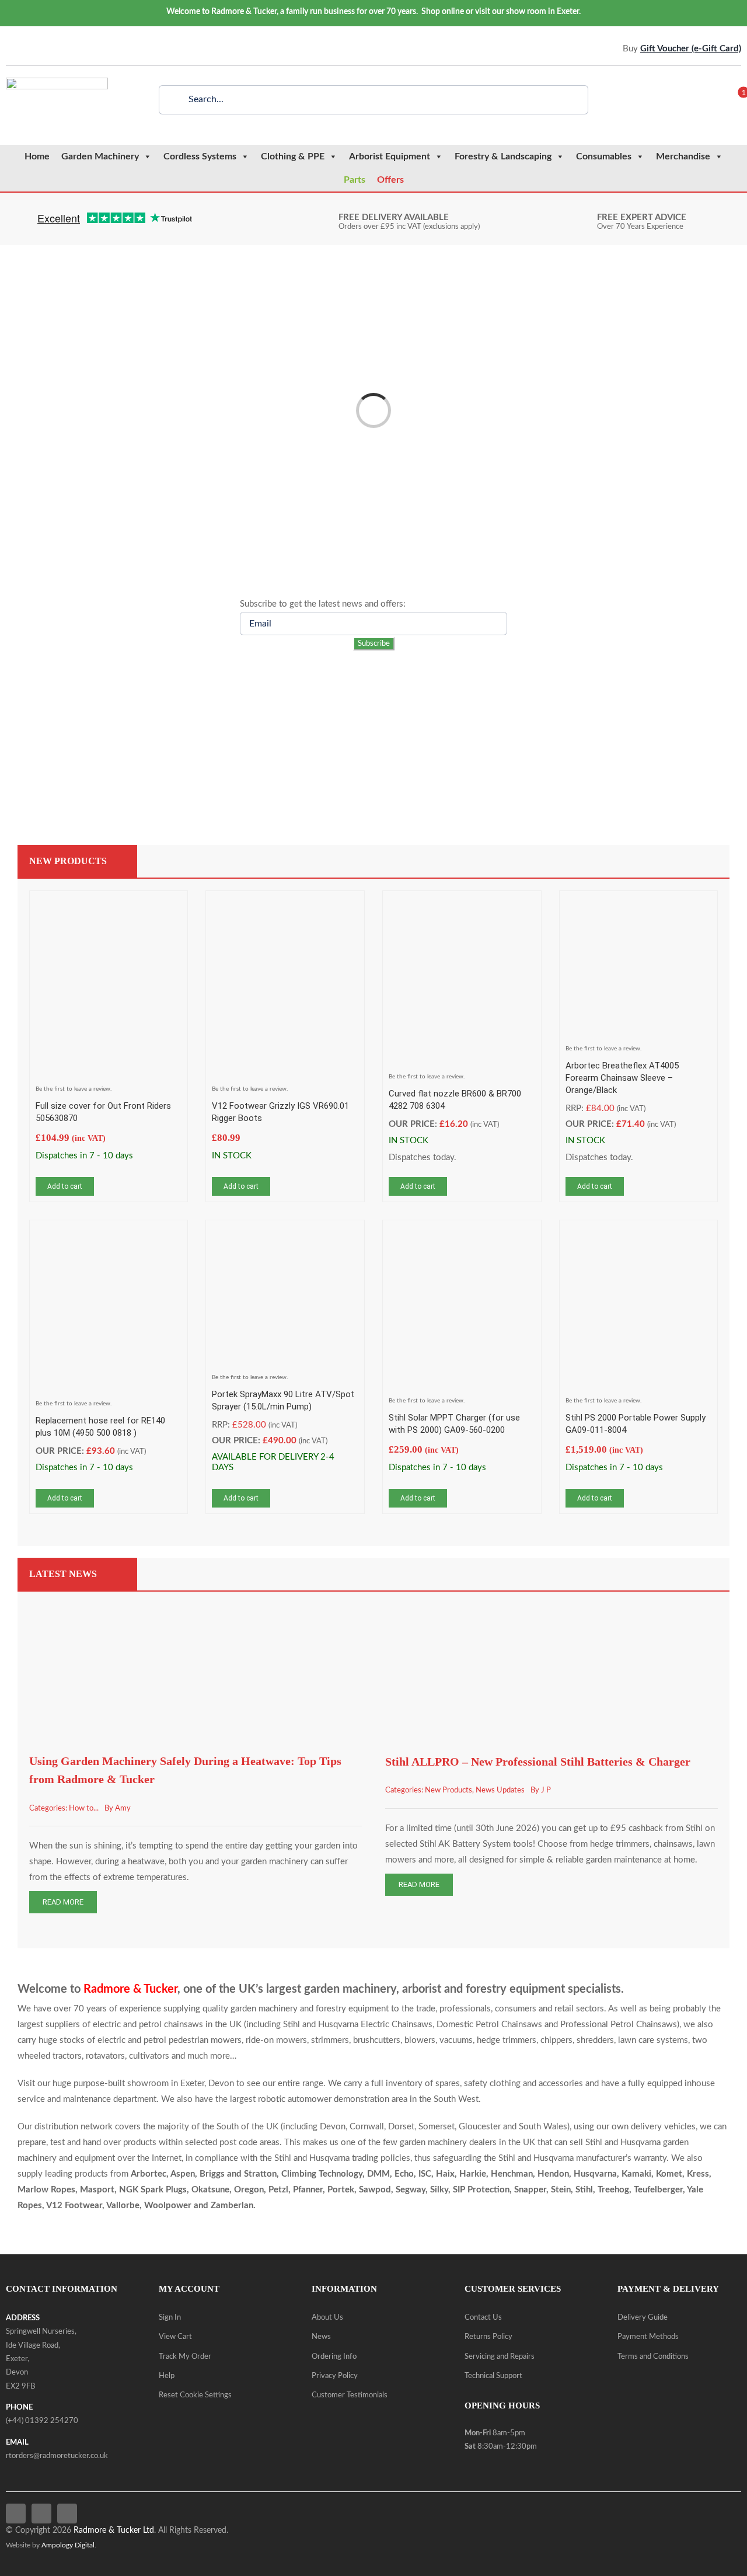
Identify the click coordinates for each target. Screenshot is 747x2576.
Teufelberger (658, 2190)
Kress (698, 2174)
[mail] (61, 49)
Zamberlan (232, 2206)
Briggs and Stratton (238, 2174)
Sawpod (375, 2190)
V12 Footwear (74, 2206)
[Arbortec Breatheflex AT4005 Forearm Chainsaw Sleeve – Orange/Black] (639, 905)
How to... (84, 1809)
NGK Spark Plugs (153, 2190)
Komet (669, 2174)
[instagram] (44, 49)
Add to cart (65, 1186)
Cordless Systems (200, 156)
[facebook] (9, 49)
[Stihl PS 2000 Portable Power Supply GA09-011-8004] (639, 1234)
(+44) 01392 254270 (42, 2421)
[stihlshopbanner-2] (193, 682)
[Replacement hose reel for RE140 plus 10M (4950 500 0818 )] (109, 1234)
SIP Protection (481, 2190)
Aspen (183, 2174)
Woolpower (168, 2206)
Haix (445, 2174)
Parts (355, 180)
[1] (736, 100)
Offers (390, 180)
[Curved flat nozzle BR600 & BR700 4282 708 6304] (462, 905)
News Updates (500, 1790)
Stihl (584, 2190)
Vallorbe (123, 2206)
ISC (425, 2174)
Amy (123, 1809)
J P (546, 1790)
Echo (404, 2174)
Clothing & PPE (293, 156)
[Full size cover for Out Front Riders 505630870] (109, 905)
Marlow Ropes (46, 2190)
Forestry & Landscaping (503, 156)
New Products (448, 1790)
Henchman (512, 2174)
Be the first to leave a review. (74, 1089)
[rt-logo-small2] (57, 82)
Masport (97, 2190)
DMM (378, 2174)
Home (37, 156)
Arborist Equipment (390, 156)
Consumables (604, 156)
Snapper (530, 2190)
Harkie (473, 2174)
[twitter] (26, 49)
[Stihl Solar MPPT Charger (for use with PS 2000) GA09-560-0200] (462, 1234)
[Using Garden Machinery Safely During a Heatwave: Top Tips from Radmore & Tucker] (196, 1599)
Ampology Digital (68, 2545)
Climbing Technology (322, 2174)
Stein (561, 2190)
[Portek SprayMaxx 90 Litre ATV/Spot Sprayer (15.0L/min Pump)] (285, 1234)
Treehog (613, 2190)
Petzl (278, 2190)
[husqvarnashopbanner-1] (554, 682)
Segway (411, 2190)
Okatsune (210, 2190)
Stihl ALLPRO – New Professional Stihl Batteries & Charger (538, 1762)
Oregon (249, 2190)
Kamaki (636, 2174)
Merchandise (683, 156)
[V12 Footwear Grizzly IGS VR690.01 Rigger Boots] (285, 905)
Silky (439, 2190)
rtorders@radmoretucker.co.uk (57, 2456)
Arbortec (149, 2174)
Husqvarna (595, 2174)
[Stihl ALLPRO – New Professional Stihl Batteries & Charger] (551, 1599)
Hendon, (554, 2174)
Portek (341, 2190)
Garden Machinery (100, 156)
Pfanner (308, 2190)
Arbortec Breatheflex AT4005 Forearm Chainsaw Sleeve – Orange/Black (622, 1078)
